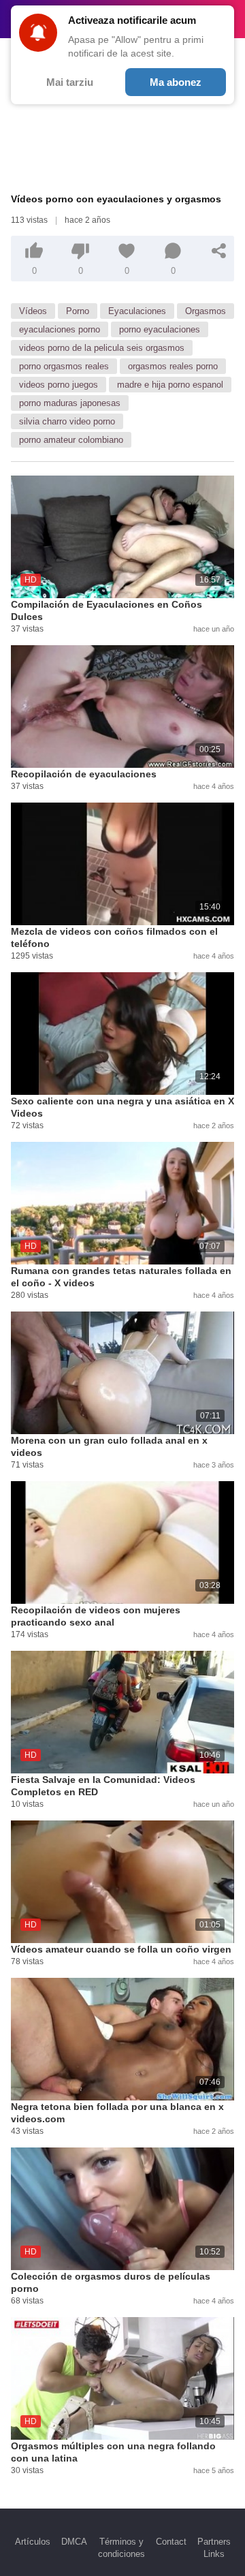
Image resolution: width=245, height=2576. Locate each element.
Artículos (33, 2542)
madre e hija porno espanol (170, 385)
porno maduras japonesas (70, 403)
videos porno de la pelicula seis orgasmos (102, 348)
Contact (171, 2542)
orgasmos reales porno (173, 366)
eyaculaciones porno (60, 329)
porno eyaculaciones (160, 329)
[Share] (219, 251)
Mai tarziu (70, 82)
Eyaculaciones (137, 311)
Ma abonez (176, 82)
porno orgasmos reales (64, 366)
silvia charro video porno (67, 421)
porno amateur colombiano (71, 440)
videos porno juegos (59, 385)
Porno (78, 311)
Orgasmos (206, 311)
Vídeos (33, 311)
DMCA (74, 2542)
